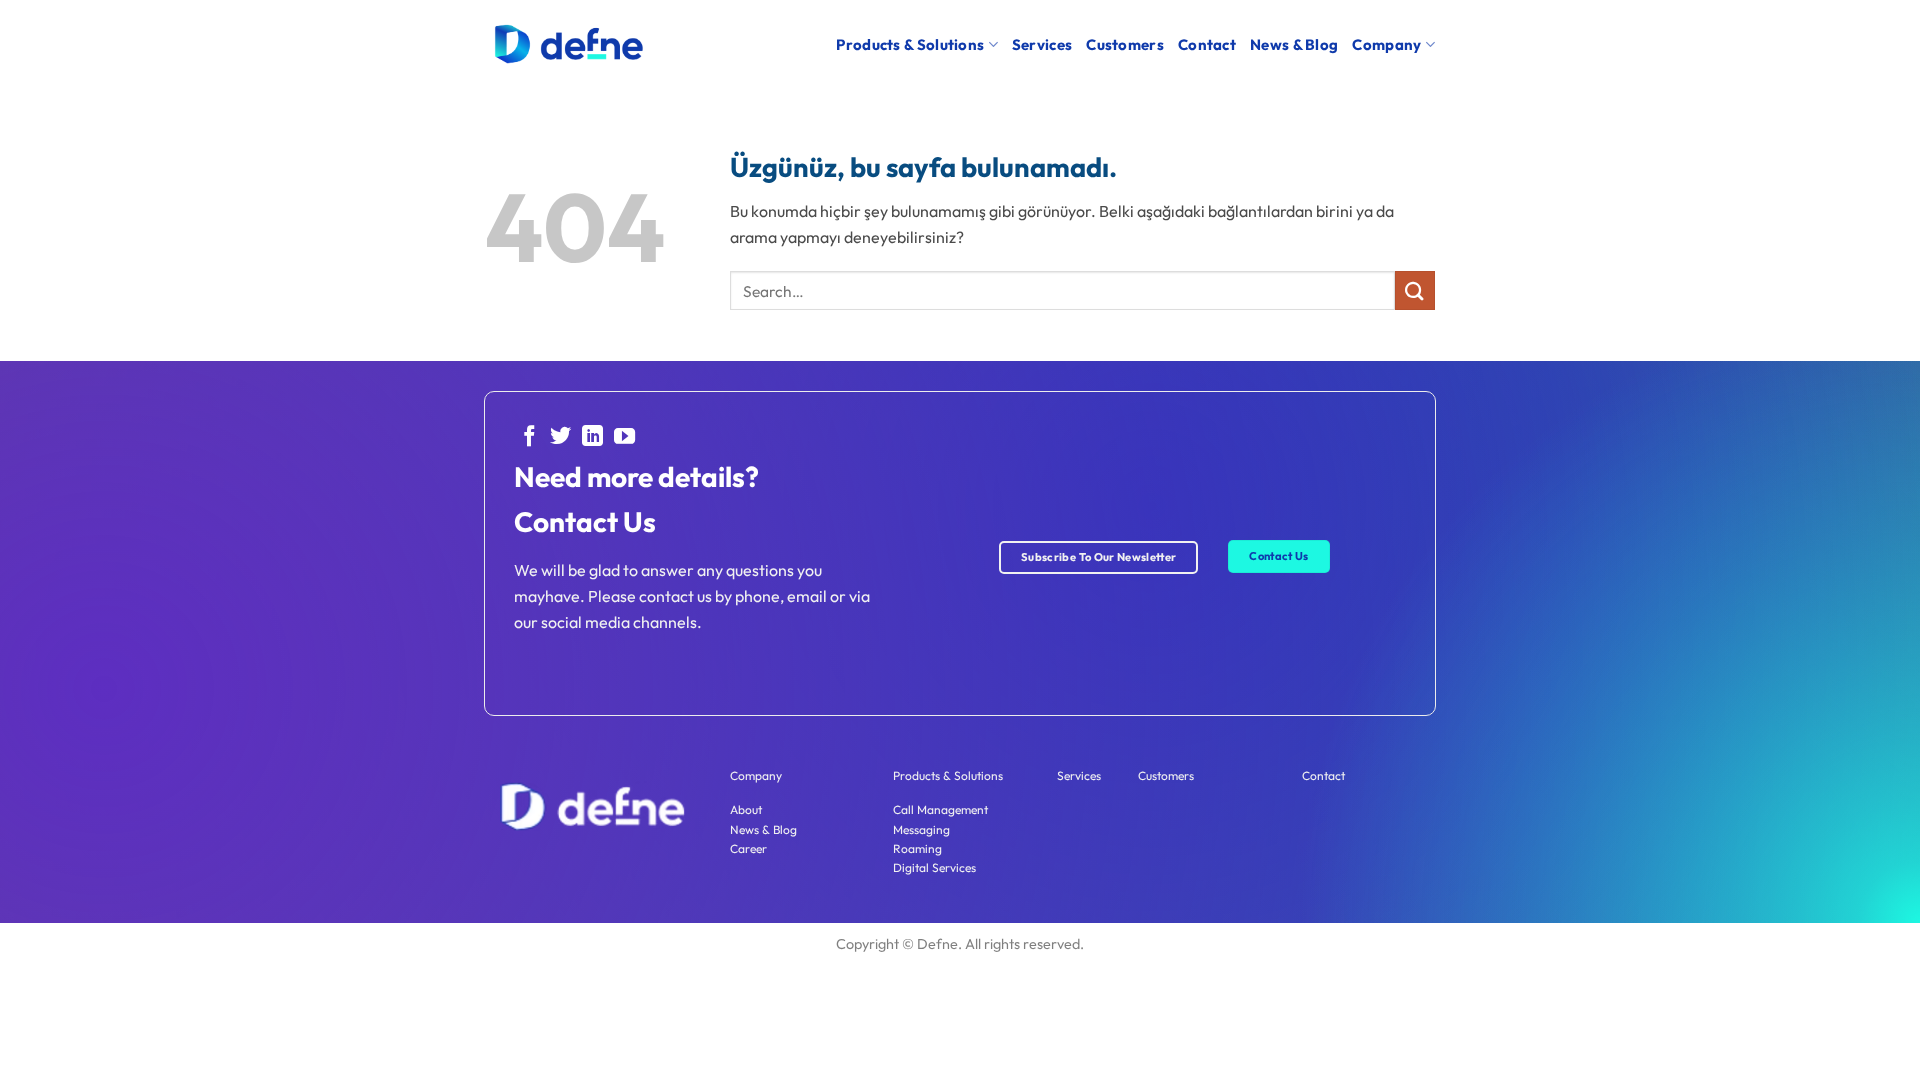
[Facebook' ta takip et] (529, 437)
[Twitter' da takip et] (560, 437)
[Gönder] (1415, 290)
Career (748, 848)
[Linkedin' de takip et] (592, 437)
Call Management (940, 809)
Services (1042, 44)
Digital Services (934, 867)
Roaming (917, 848)
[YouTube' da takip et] (624, 437)
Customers (1125, 44)
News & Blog (1294, 44)
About (746, 809)
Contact (1207, 44)
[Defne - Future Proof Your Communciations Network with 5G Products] (568, 44)
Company (1386, 44)
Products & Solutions (910, 44)
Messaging (921, 829)
